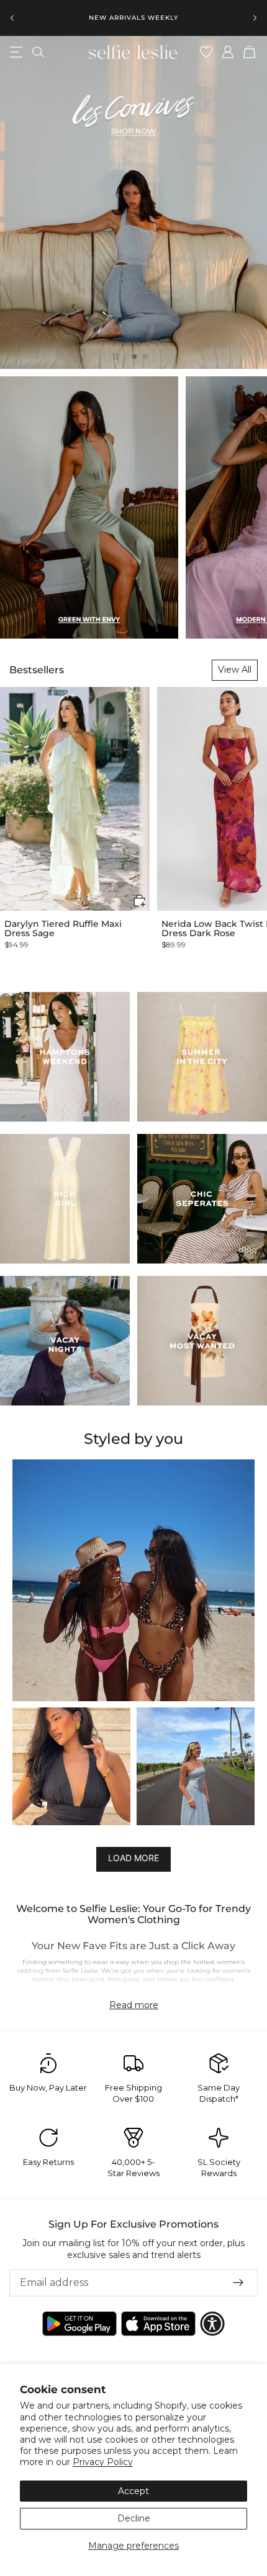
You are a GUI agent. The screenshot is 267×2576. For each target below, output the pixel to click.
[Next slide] (255, 18)
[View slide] (133, 203)
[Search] (38, 52)
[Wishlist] (206, 52)
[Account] (228, 52)
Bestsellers (37, 670)
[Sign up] (238, 2283)
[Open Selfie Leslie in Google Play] (79, 2324)
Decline (134, 2518)
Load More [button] (133, 1858)
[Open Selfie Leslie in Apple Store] (158, 2324)
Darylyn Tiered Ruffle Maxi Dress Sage (63, 929)
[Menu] (16, 52)
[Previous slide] (12, 18)
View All (235, 670)
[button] (139, 901)
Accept (133, 2491)
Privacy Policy (103, 2462)
